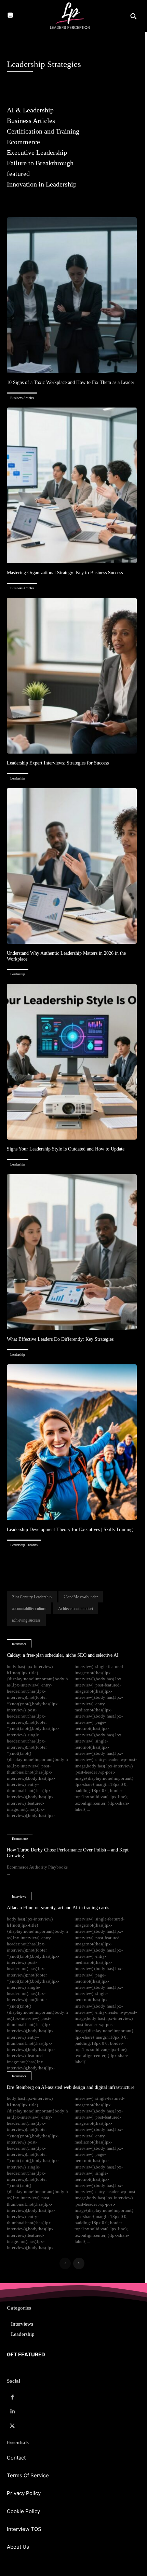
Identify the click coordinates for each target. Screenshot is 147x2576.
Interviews (19, 1644)
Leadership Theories (24, 1545)
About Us (18, 2547)
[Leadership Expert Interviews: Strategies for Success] (72, 676)
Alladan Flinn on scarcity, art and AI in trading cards (58, 1908)
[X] (12, 2426)
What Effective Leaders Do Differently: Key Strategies (60, 1339)
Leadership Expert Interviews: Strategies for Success (58, 763)
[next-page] (79, 2263)
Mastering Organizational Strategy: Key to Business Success (65, 573)
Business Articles (22, 398)
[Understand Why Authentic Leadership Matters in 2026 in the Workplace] (72, 866)
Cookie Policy (23, 2511)
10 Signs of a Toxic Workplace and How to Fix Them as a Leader (71, 382)
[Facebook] (12, 2397)
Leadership (18, 778)
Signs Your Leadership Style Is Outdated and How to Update (66, 1149)
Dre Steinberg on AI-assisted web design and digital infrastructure (71, 2087)
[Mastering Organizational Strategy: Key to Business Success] (72, 485)
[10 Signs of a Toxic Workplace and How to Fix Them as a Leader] (72, 295)
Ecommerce (20, 1839)
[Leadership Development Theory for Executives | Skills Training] (72, 1442)
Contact (16, 2458)
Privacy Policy (24, 2493)
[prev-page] (65, 2263)
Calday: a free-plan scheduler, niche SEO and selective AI (63, 1655)
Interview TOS (24, 2529)
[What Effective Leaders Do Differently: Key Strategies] (72, 1252)
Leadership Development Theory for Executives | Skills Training (70, 1530)
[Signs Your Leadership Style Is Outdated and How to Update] (72, 1062)
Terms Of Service (28, 2475)
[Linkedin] (12, 2412)
